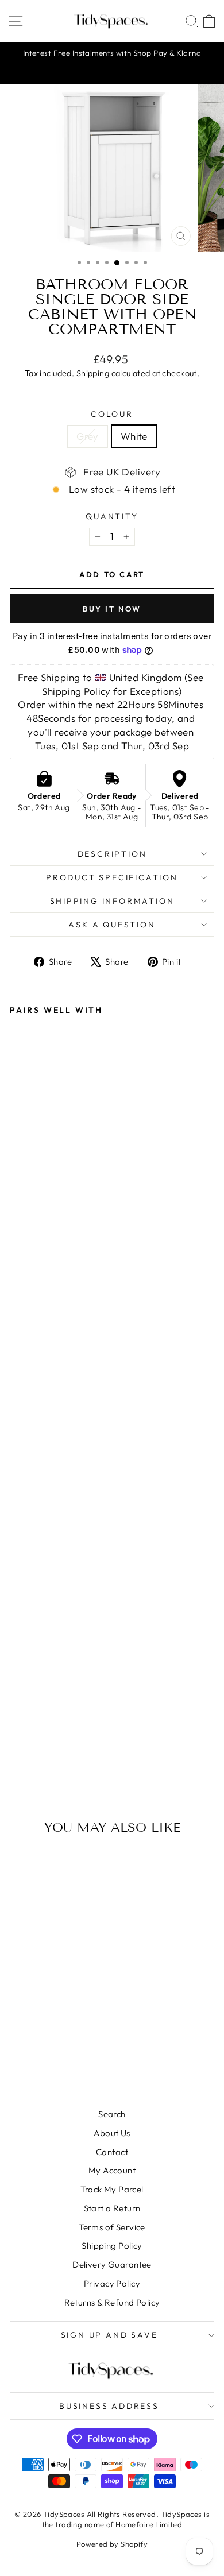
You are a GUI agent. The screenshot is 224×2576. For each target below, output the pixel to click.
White (134, 436)
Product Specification (112, 877)
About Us (112, 2133)
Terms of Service (112, 2227)
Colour (112, 414)
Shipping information (112, 901)
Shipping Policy (112, 2246)
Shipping (93, 373)
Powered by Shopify (112, 2544)
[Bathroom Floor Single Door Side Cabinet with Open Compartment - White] (30, 1741)
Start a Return (112, 2208)
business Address (109, 2406)
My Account (112, 2170)
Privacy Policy (112, 2283)
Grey (88, 436)
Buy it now (112, 609)
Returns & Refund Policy (112, 2302)
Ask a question (112, 925)
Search (112, 2114)
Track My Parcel (112, 2189)
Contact (112, 2152)
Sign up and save (109, 2335)
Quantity (112, 516)
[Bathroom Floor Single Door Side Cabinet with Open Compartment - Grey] (16, 1741)
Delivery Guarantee (112, 2264)
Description (112, 854)
